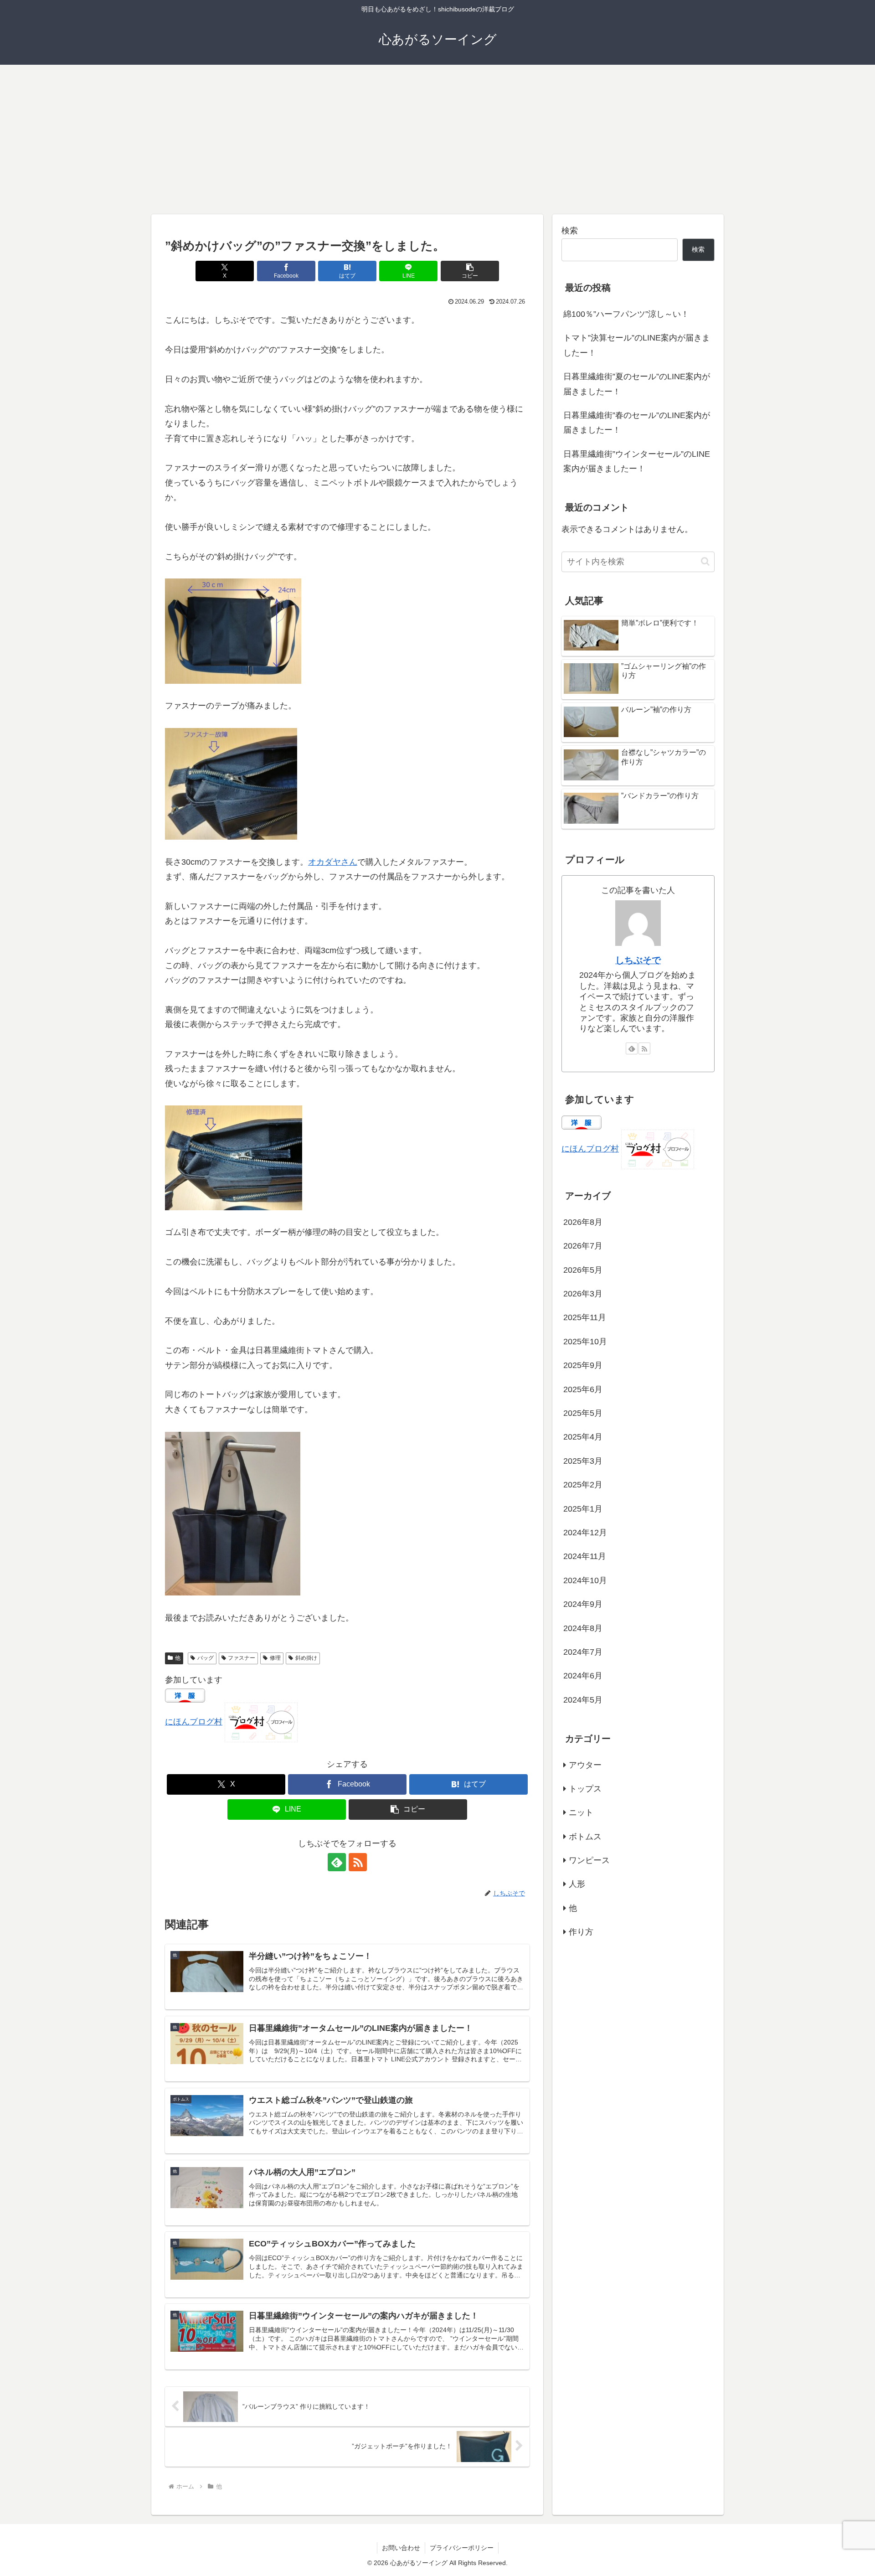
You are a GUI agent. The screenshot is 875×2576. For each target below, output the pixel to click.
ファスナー (242, 1658)
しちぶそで (638, 960)
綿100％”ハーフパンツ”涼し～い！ (626, 314)
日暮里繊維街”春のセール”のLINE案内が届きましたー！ (637, 423)
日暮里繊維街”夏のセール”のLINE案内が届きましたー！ (637, 384)
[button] (470, 271)
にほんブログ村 (194, 1722)
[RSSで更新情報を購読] (358, 1862)
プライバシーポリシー (462, 2548)
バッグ (206, 1658)
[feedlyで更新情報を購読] (337, 1862)
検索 (570, 231)
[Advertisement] (437, 139)
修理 (275, 1658)
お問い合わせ (401, 2548)
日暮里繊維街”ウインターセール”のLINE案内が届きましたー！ (637, 461)
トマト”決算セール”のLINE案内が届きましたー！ (637, 345)
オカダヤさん (333, 862)
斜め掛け (306, 1658)
